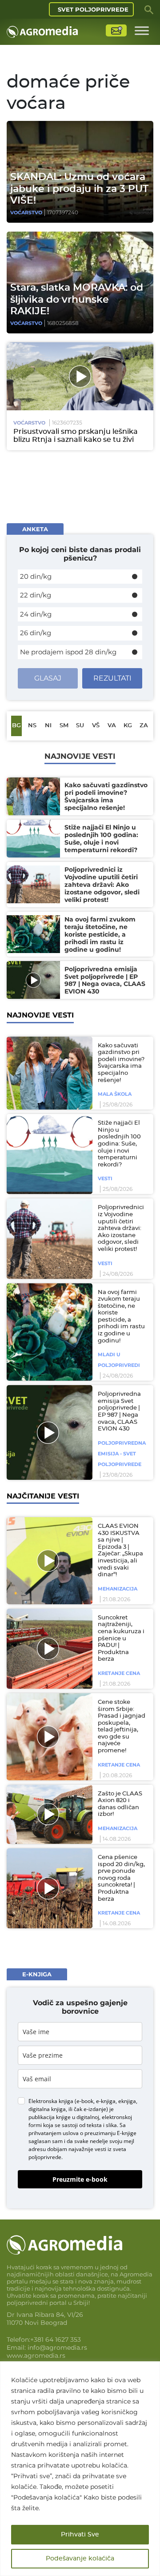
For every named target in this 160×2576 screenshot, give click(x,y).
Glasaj (48, 678)
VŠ (96, 726)
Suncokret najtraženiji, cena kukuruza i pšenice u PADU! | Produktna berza (121, 1639)
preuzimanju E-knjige (110, 2133)
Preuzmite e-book (80, 2179)
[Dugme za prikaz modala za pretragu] (149, 9)
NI (48, 726)
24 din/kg (36, 614)
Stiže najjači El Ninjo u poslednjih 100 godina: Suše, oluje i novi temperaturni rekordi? (119, 1144)
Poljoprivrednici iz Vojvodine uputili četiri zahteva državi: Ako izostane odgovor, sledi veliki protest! (121, 1228)
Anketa (35, 529)
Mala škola (115, 1094)
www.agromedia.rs (36, 2356)
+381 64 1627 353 (56, 2340)
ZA (144, 726)
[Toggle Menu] (142, 30)
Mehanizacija (118, 1589)
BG (16, 726)
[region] (80, 2469)
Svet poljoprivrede (93, 9)
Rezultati (112, 678)
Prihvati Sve (80, 2535)
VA (112, 726)
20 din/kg (36, 576)
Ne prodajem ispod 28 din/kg (68, 652)
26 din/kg (36, 633)
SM (64, 726)
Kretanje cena (119, 1673)
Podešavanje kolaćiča (80, 2559)
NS (32, 726)
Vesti (105, 1178)
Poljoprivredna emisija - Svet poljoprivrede (122, 1454)
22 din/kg (36, 595)
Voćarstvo (26, 212)
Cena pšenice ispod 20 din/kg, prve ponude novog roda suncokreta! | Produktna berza (121, 1878)
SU (80, 726)
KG (128, 726)
